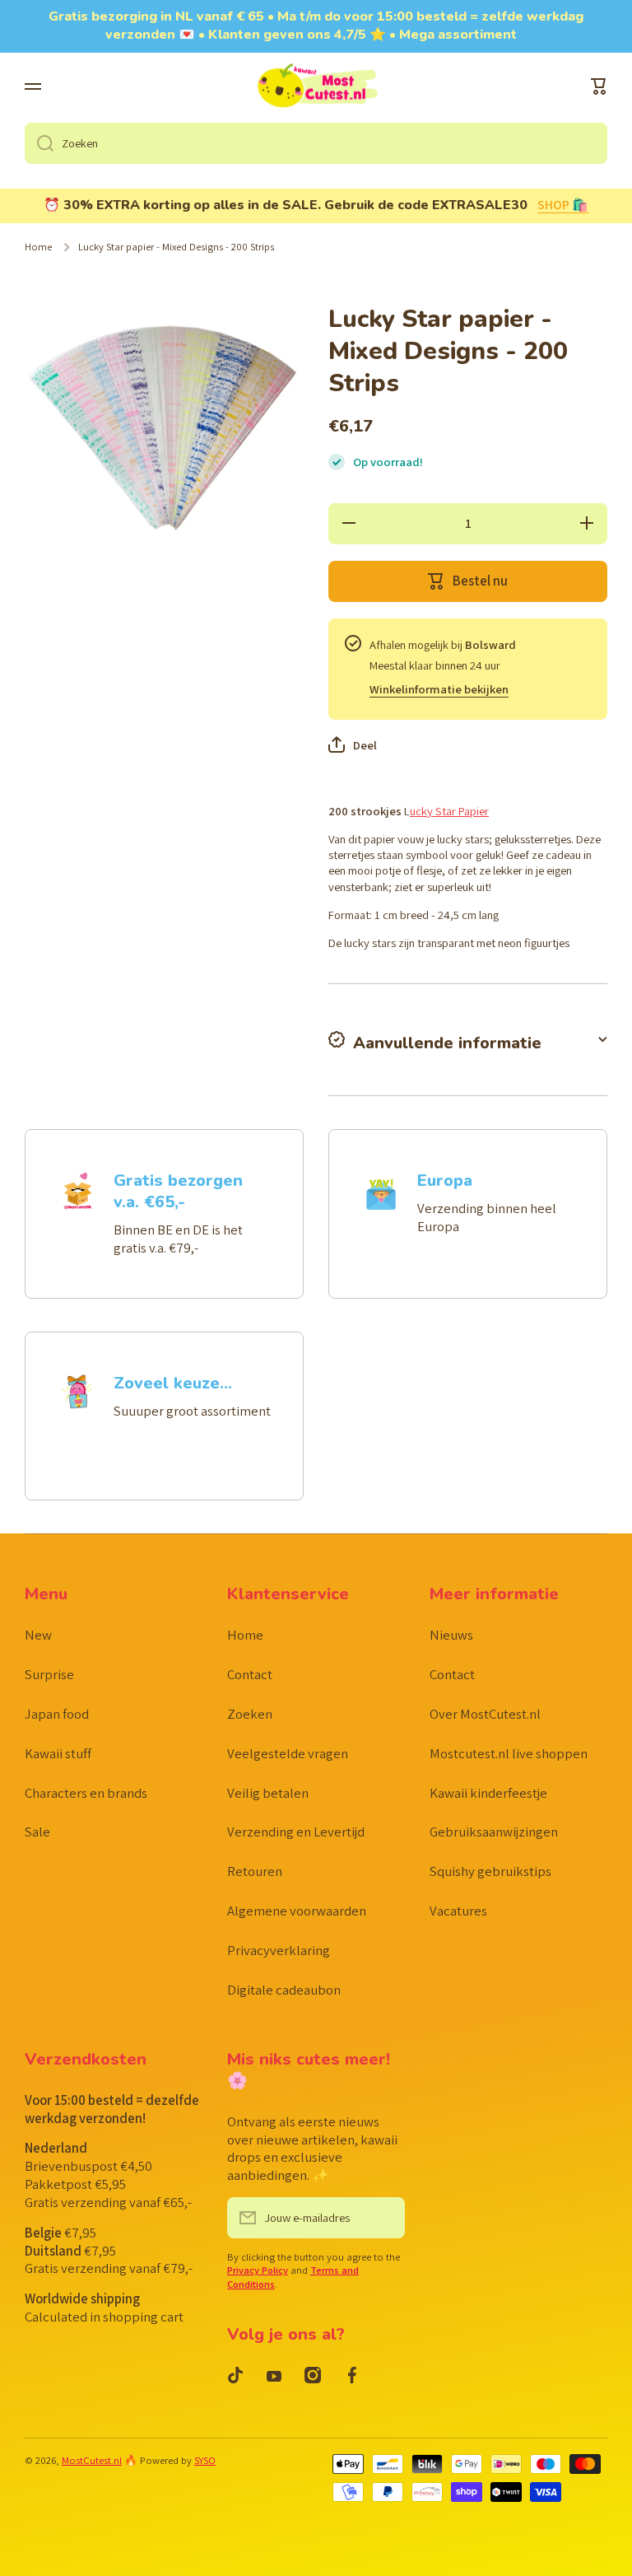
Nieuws (451, 1635)
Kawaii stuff (58, 1753)
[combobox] (316, 143)
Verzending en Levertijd (296, 1832)
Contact (250, 1674)
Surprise (49, 1674)
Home (38, 247)
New (38, 1635)
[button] (599, 86)
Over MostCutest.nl (485, 1714)
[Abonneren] (384, 2218)
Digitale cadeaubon (284, 1990)
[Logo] (316, 87)
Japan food (57, 1714)
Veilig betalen (268, 1793)
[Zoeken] (39, 143)
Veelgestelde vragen (288, 1753)
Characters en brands (86, 1793)
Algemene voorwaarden (297, 1911)
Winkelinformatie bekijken (439, 689)
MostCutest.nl (92, 2460)
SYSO (205, 2460)
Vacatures (458, 1911)
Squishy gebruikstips (490, 1871)
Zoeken (250, 1714)
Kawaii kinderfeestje (488, 1793)
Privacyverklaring (279, 1950)
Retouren (255, 1871)
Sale (37, 1832)
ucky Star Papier (449, 811)
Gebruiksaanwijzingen (494, 1832)
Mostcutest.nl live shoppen (509, 1753)
